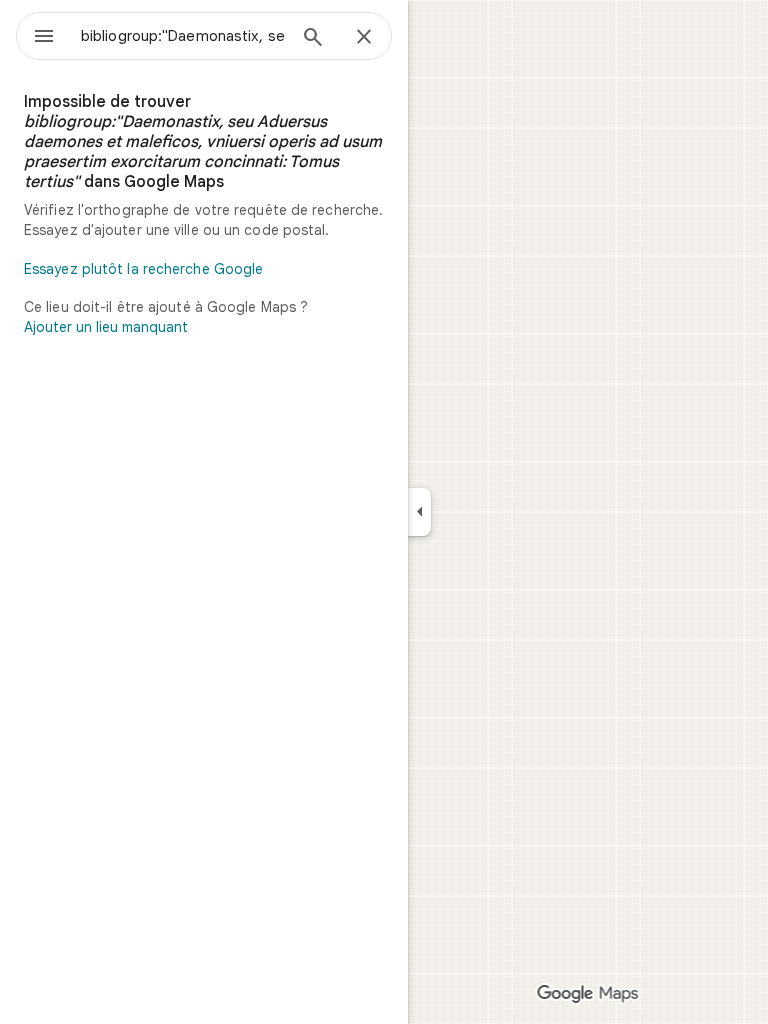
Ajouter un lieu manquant (106, 327)
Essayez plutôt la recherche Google (143, 269)
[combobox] (183, 36)
